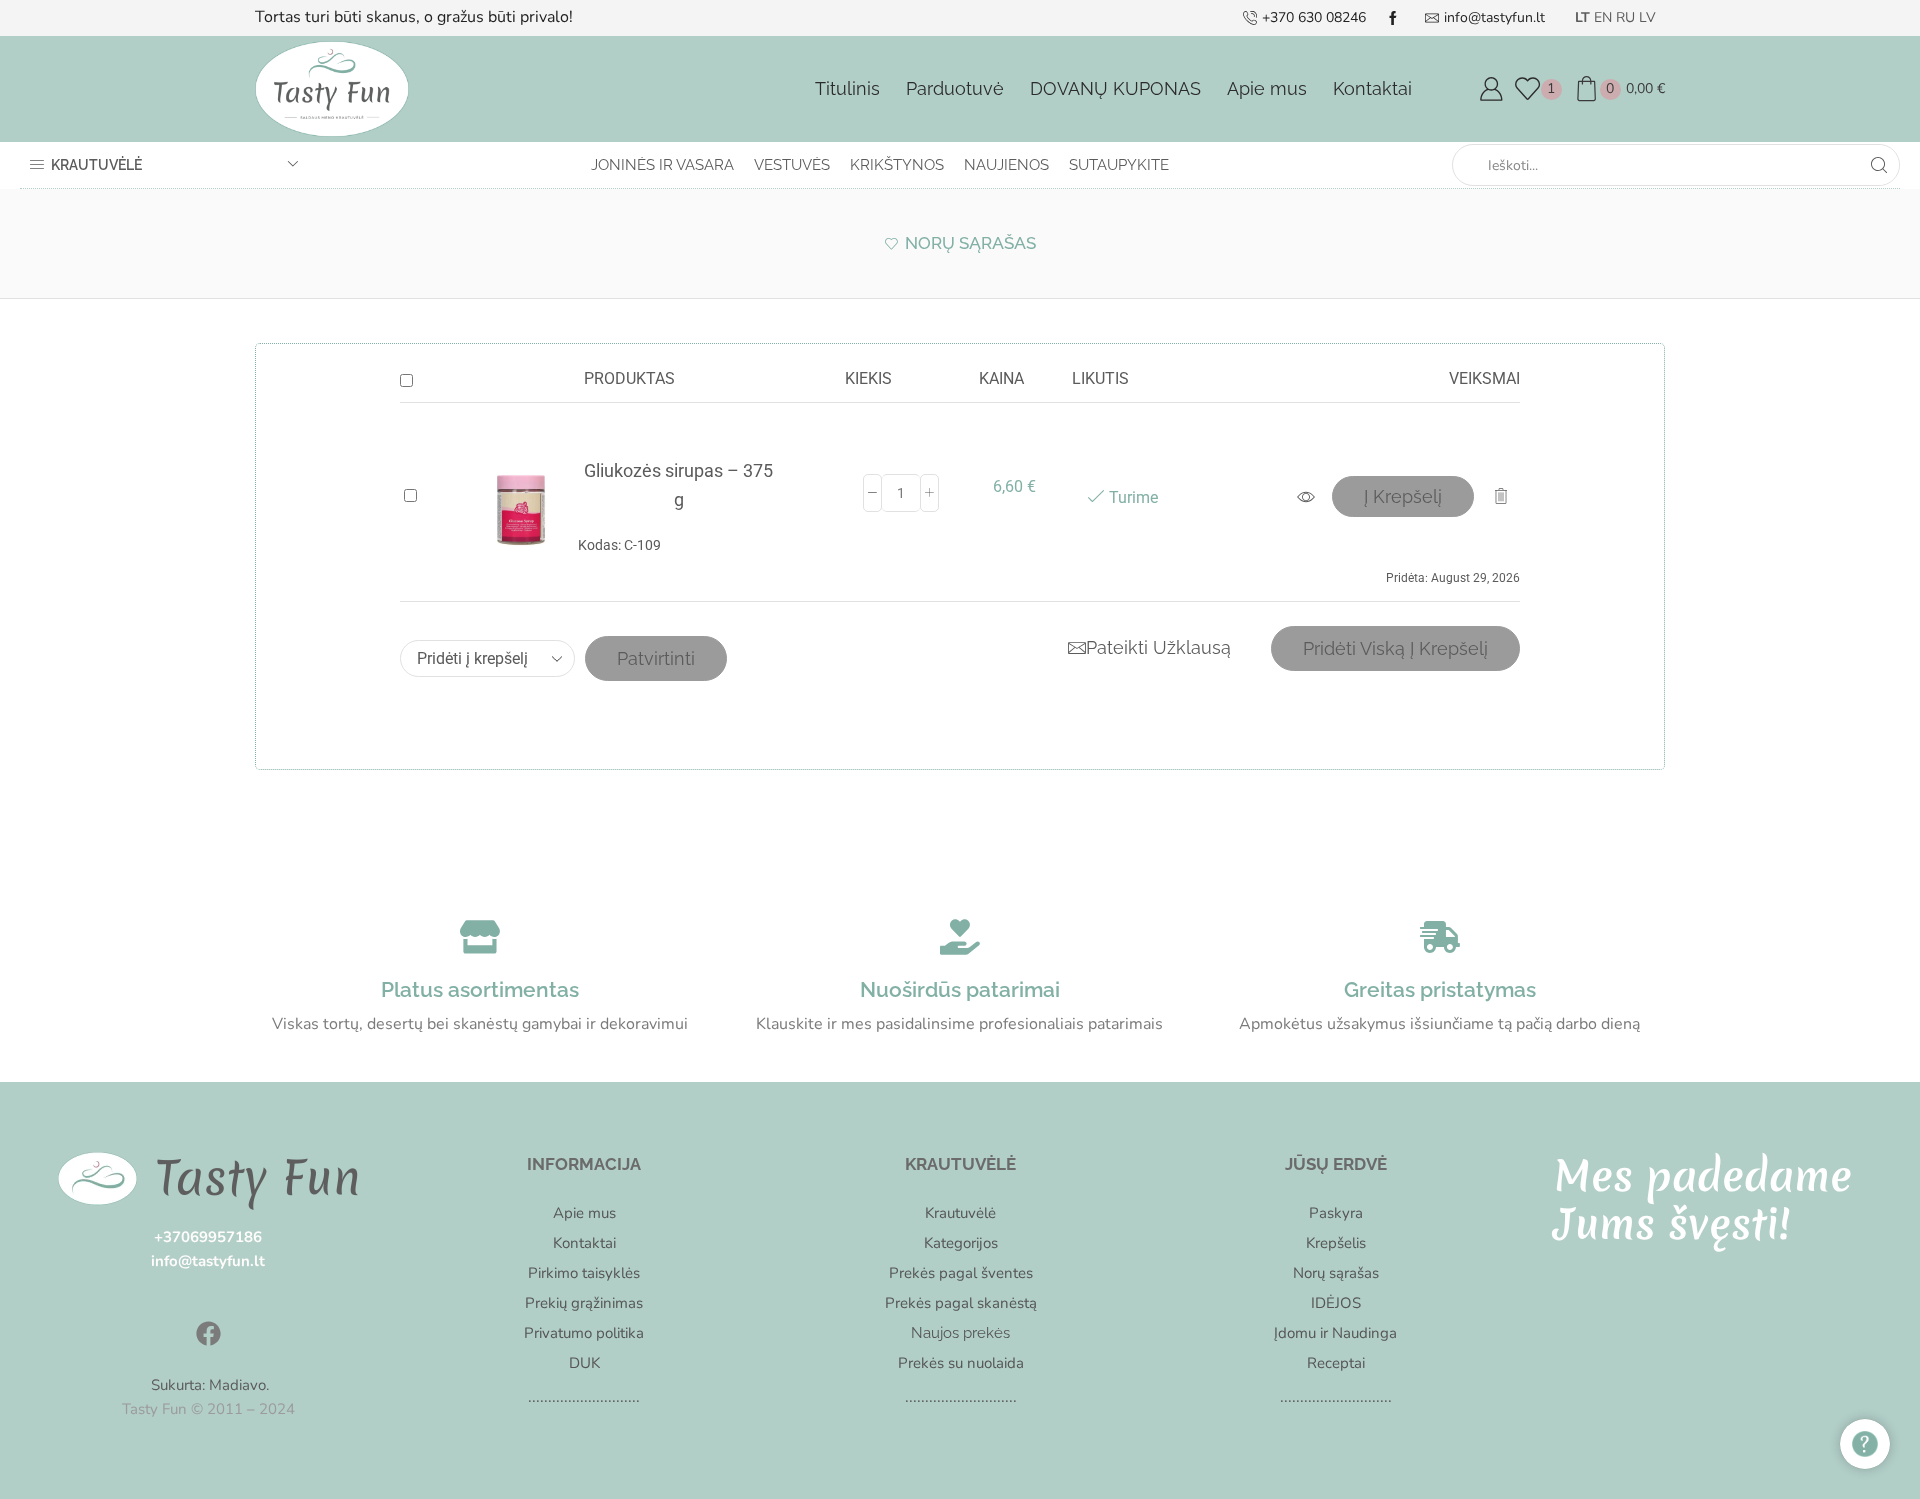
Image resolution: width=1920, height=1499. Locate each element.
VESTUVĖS (792, 165)
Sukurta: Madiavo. (208, 1385)
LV (1647, 17)
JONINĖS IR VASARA (662, 165)
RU (1625, 17)
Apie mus (1267, 88)
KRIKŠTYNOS (897, 165)
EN (1603, 17)
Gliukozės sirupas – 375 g (678, 485)
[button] (1403, 496)
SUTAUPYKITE (1119, 165)
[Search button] (1879, 165)
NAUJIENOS (1006, 165)
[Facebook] (208, 1333)
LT (1582, 17)
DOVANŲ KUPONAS (1115, 88)
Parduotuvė (955, 88)
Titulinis (847, 88)
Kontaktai (1372, 88)
